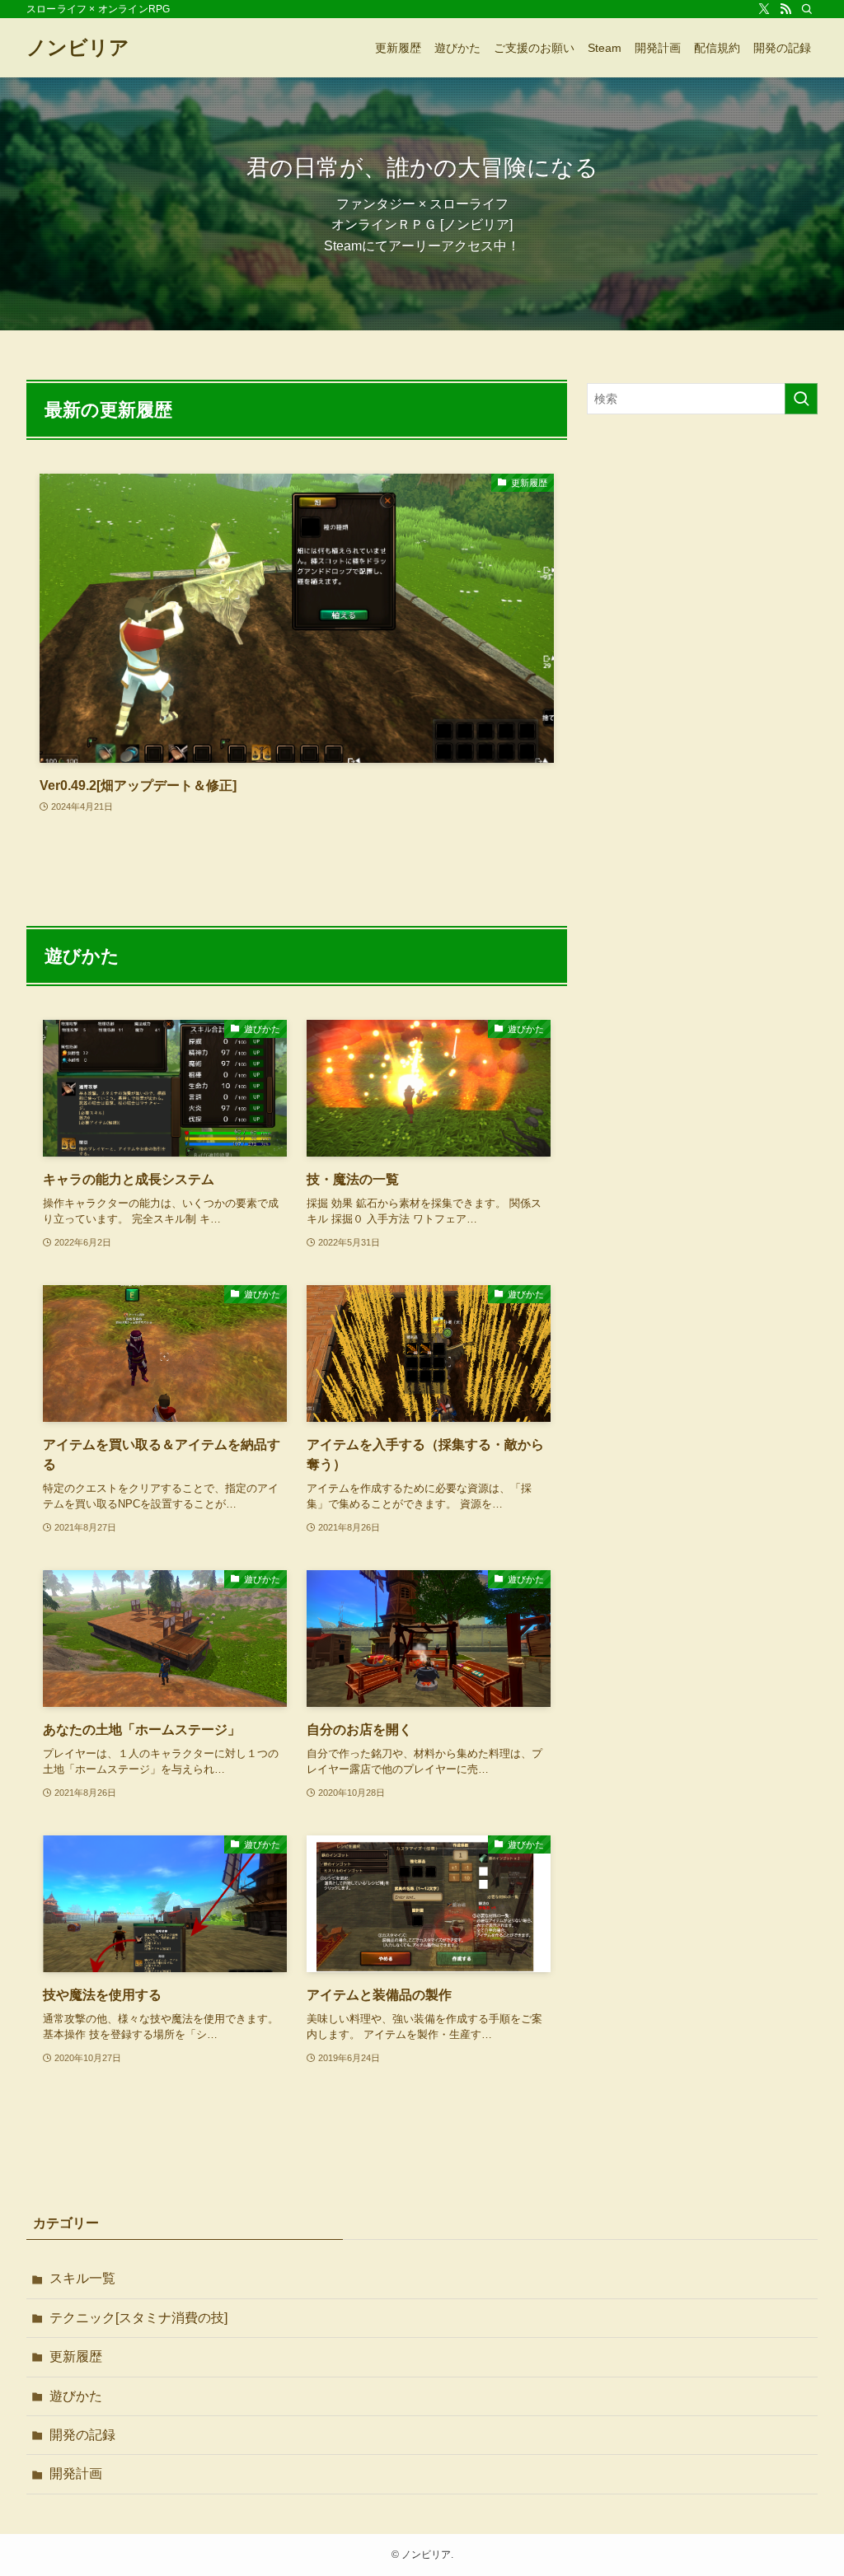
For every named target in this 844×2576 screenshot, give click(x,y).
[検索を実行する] (801, 399)
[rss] (785, 9)
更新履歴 (76, 2356)
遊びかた (76, 2396)
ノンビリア (78, 48)
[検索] (807, 9)
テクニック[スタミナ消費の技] (138, 2318)
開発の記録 (82, 2435)
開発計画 (76, 2473)
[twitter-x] (764, 9)
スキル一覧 (82, 2278)
